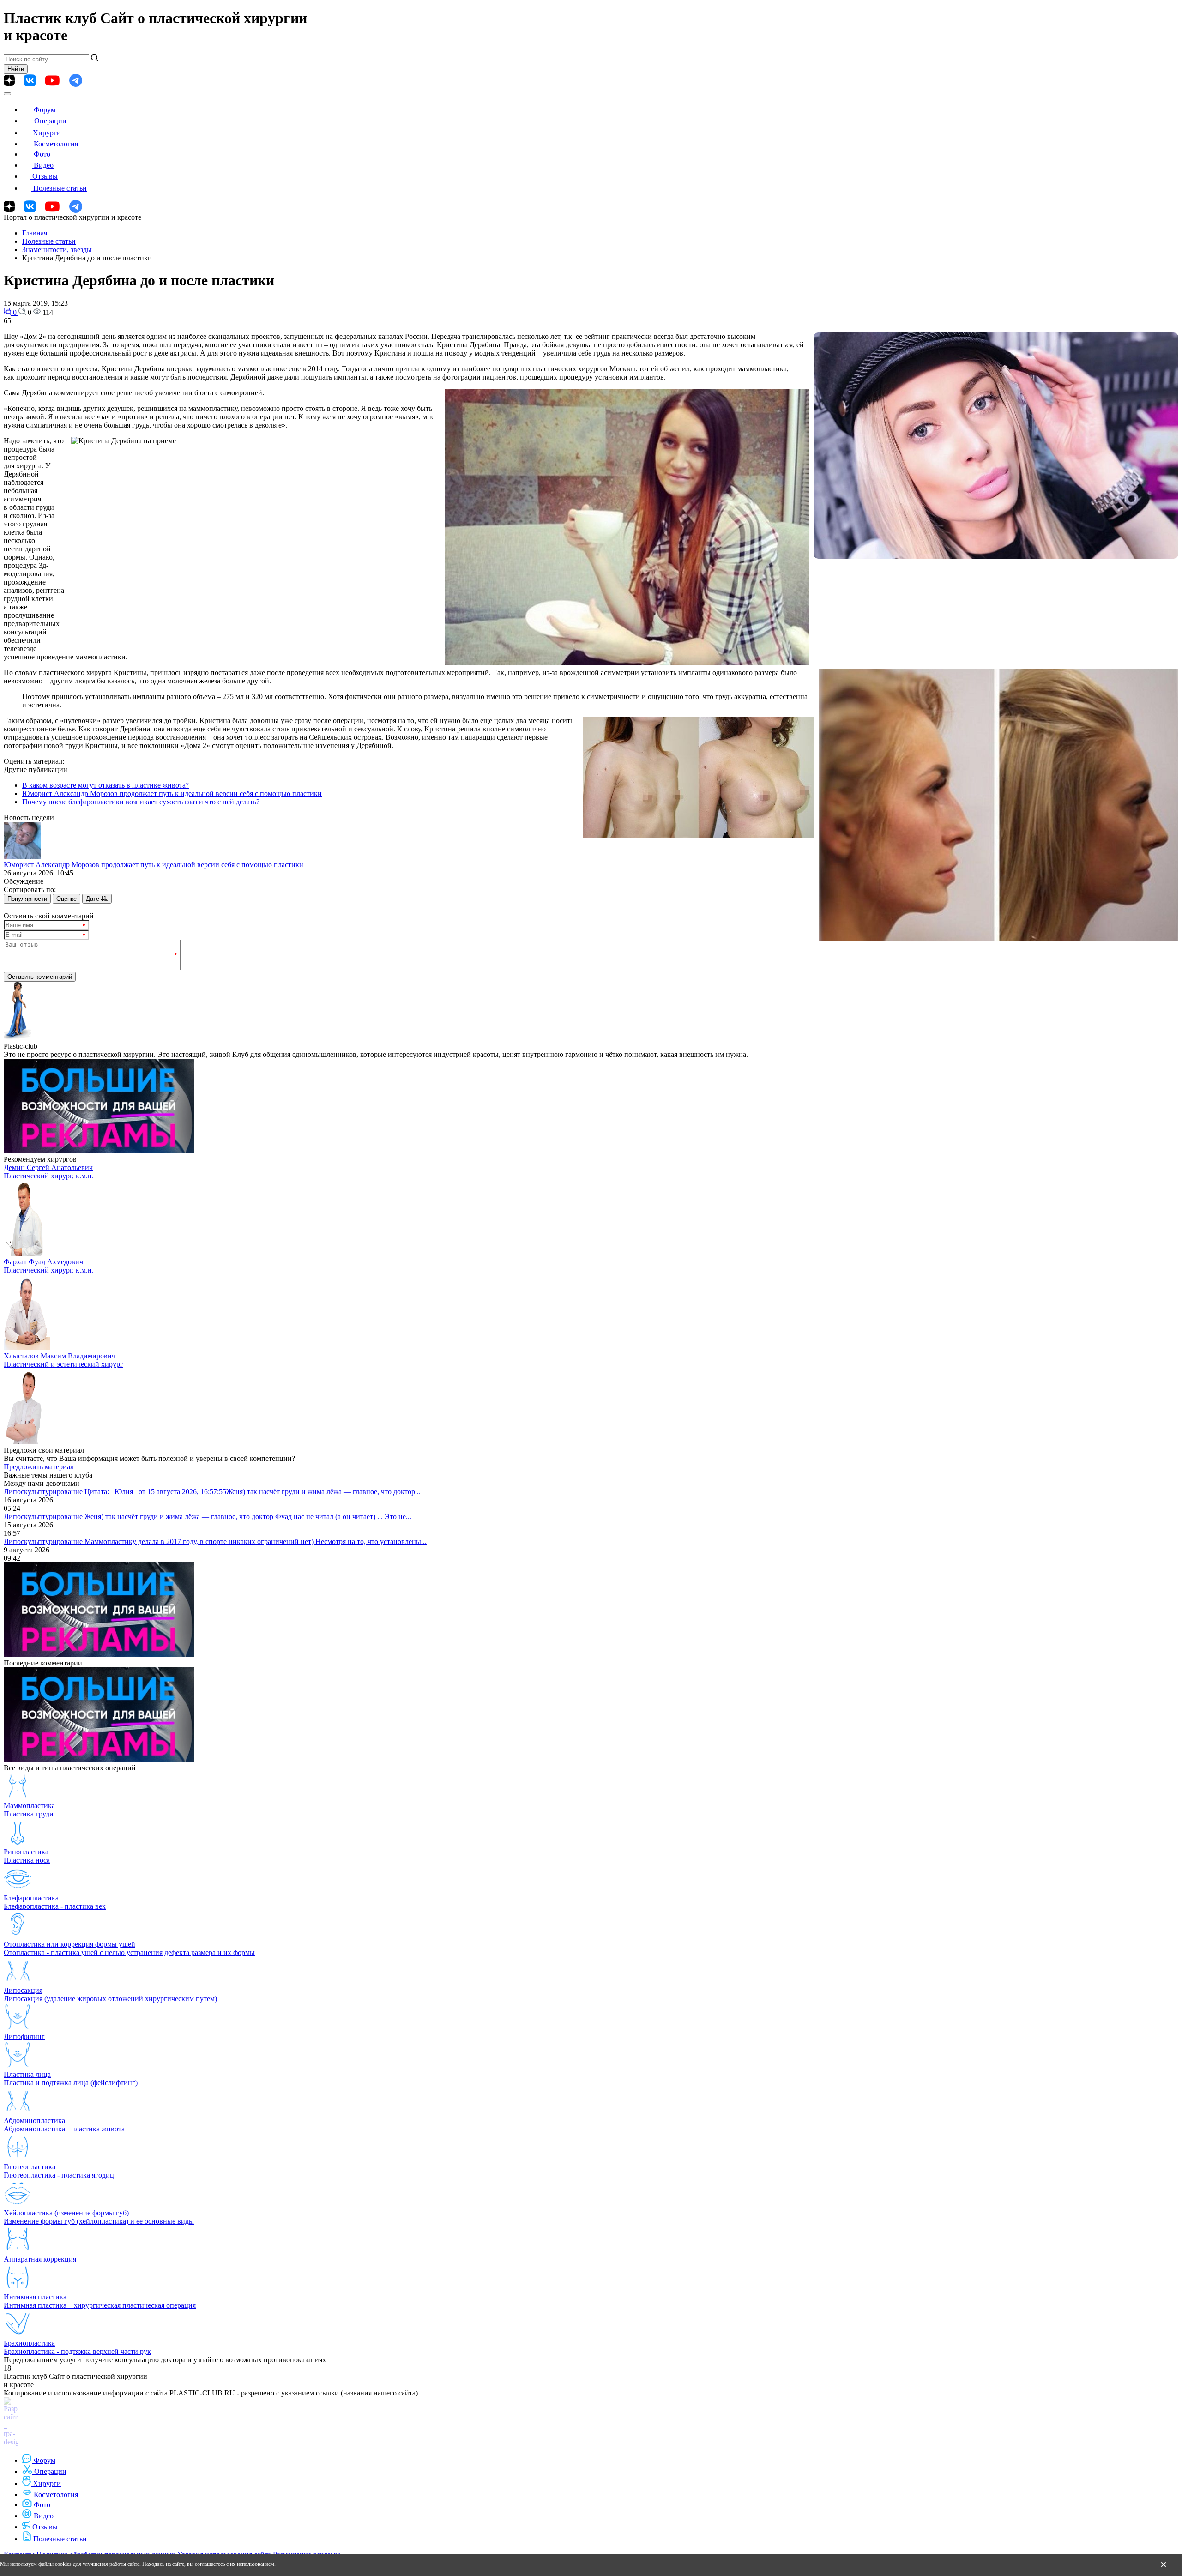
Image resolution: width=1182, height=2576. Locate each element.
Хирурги (47, 133)
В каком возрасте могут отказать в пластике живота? (106, 785)
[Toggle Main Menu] (7, 94)
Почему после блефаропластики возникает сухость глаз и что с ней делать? (141, 802)
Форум (45, 110)
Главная (35, 233)
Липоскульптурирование (44, 1492)
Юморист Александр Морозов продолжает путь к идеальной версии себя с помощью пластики (172, 793)
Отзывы (45, 176)
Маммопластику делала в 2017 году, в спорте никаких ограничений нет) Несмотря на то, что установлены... (256, 1541)
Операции (50, 121)
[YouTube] (52, 81)
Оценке (66, 899)
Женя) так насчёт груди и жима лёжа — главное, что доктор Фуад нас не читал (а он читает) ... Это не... (248, 1517)
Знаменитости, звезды (57, 250)
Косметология (56, 144)
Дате (93, 899)
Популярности (27, 899)
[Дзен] (9, 80)
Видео (44, 165)
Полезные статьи (60, 188)
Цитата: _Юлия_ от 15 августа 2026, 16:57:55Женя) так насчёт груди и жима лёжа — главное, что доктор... (253, 1492)
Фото (42, 154)
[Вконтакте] (30, 81)
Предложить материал (39, 1467)
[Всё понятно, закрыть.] (1164, 2565)
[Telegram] (76, 81)
